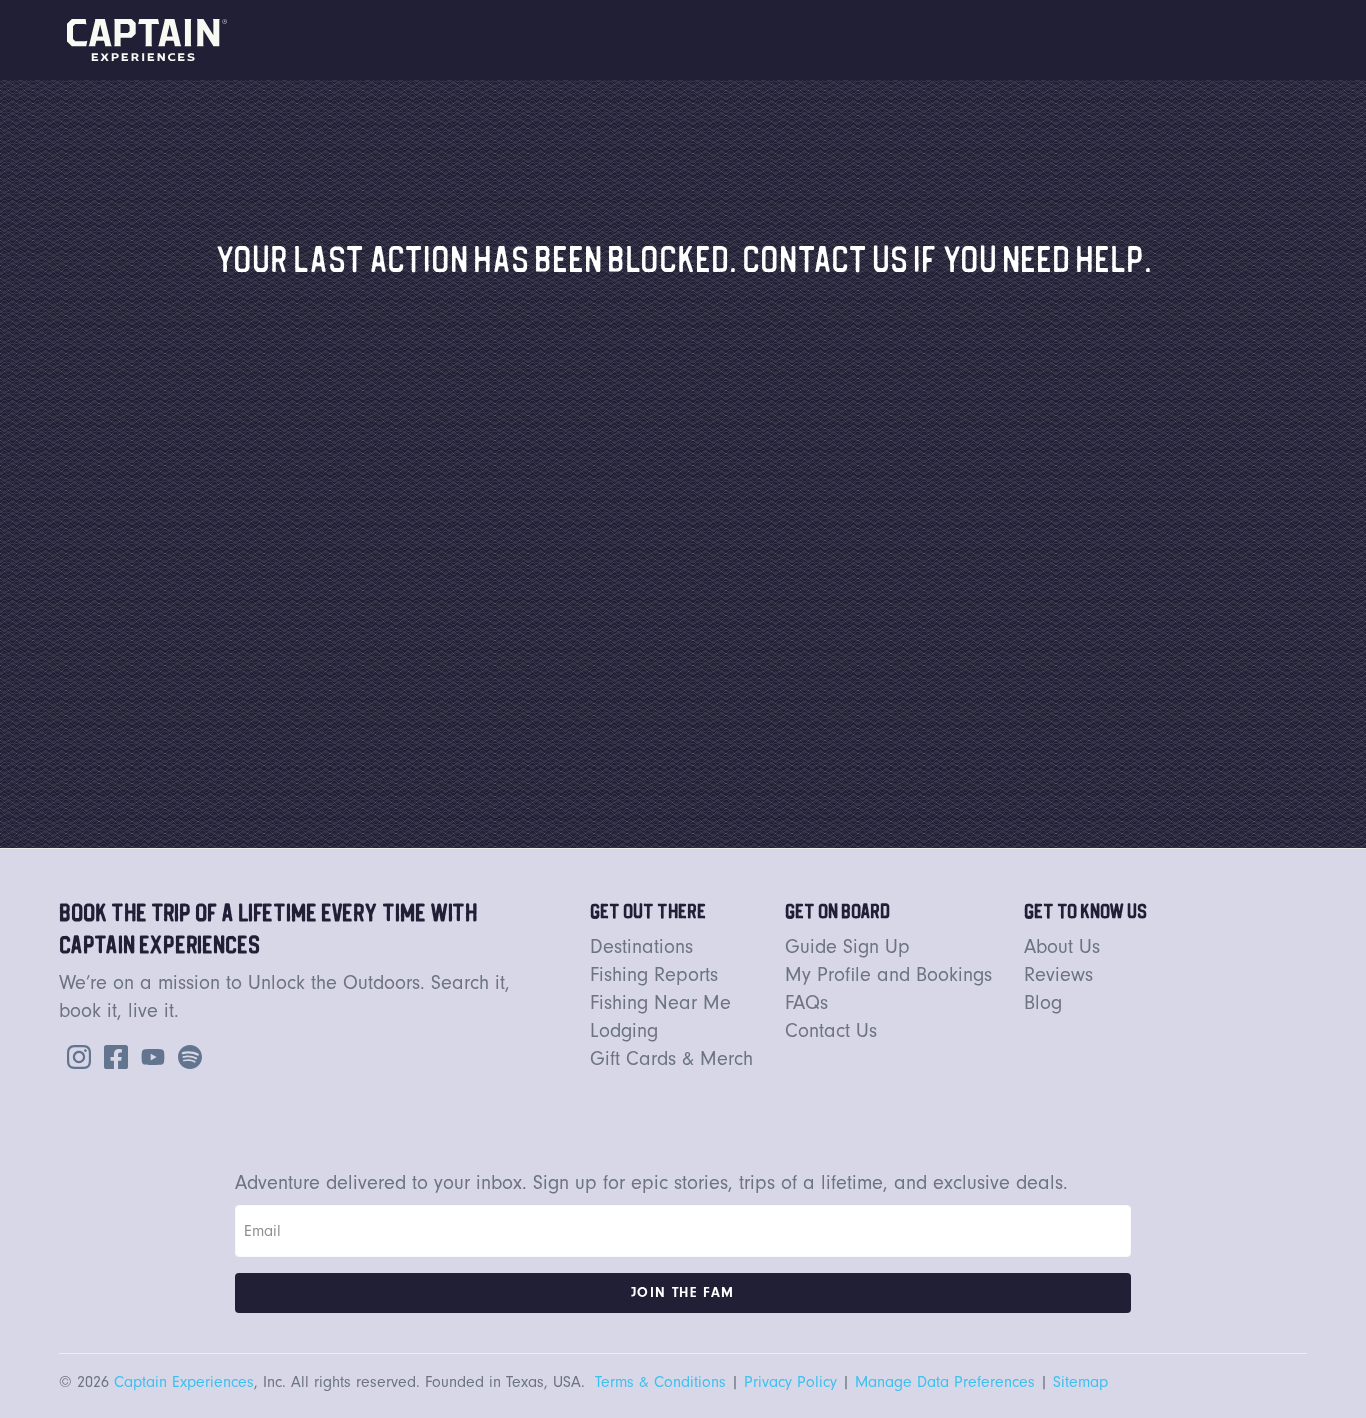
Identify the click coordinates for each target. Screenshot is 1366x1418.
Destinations (641, 946)
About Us (1062, 946)
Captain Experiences (184, 1382)
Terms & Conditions (660, 1382)
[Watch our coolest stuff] (149, 1055)
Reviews (1058, 974)
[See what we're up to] (75, 1055)
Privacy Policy (790, 1382)
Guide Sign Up (847, 946)
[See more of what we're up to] (112, 1055)
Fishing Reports (654, 974)
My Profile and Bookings (888, 974)
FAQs (806, 1002)
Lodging (624, 1030)
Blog (1043, 1002)
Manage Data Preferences (945, 1382)
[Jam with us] (186, 1055)
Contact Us (831, 1030)
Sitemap (1080, 1382)
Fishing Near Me (660, 1002)
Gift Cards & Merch (671, 1058)
